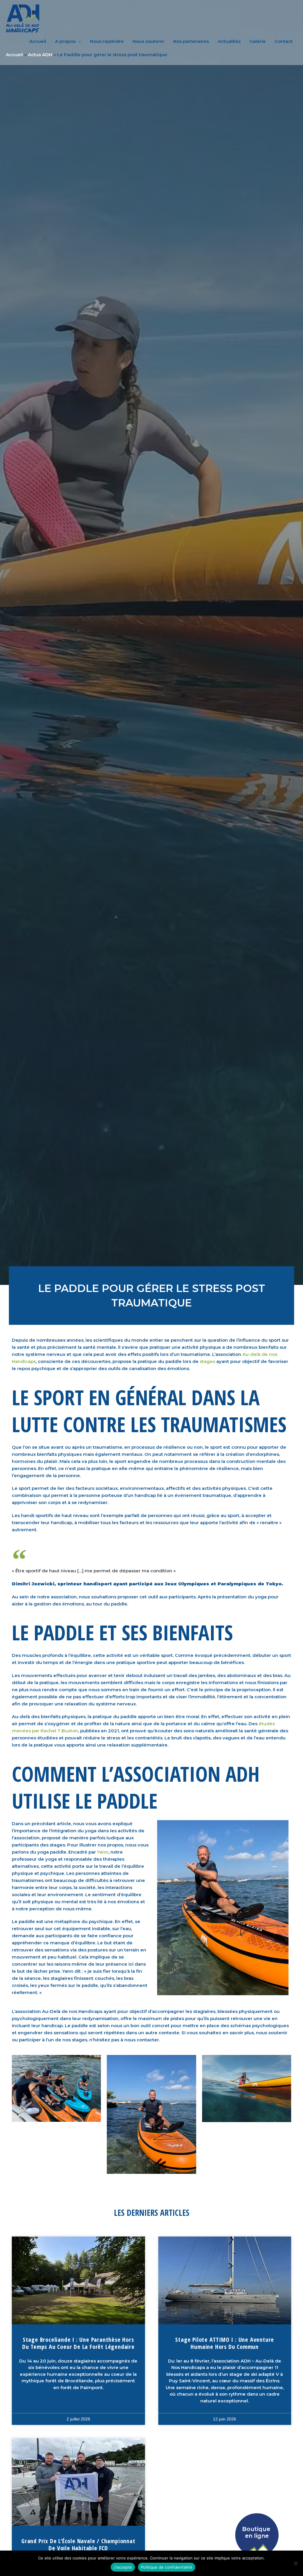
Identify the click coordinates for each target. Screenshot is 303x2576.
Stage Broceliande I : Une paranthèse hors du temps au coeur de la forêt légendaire (78, 2343)
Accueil (38, 41)
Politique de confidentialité (167, 2567)
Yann (103, 1852)
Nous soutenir (148, 41)
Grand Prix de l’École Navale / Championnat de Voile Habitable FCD (78, 2545)
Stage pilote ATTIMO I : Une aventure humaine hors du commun (225, 2343)
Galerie (258, 41)
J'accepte (123, 2567)
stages (207, 1361)
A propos (65, 41)
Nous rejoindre (107, 41)
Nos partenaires (191, 41)
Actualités (229, 41)
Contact (284, 41)
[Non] (296, 2563)
